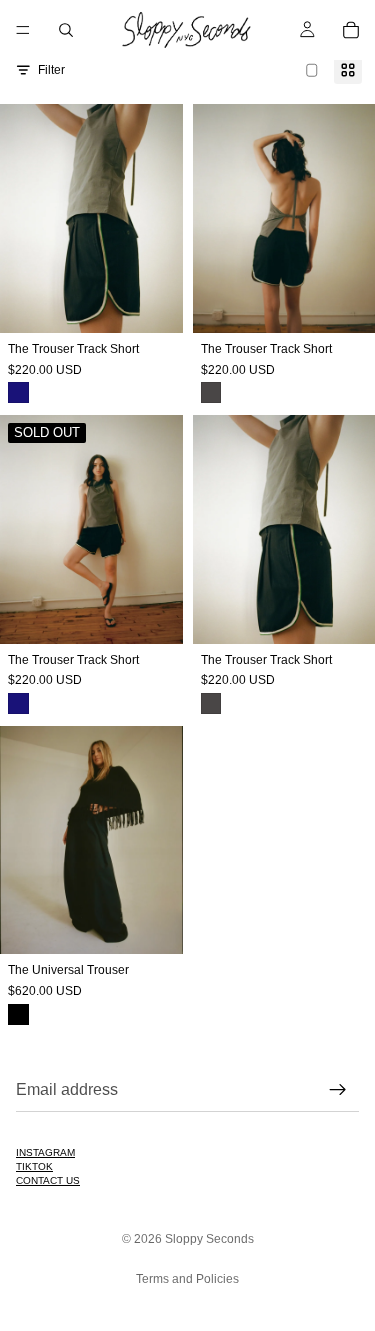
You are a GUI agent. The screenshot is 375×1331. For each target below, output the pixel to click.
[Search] (66, 30)
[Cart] (351, 30)
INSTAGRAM (45, 1152)
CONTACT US (48, 1180)
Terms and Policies (187, 1279)
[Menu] (23, 30)
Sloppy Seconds (209, 1239)
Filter (51, 70)
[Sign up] (338, 1090)
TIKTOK (34, 1166)
